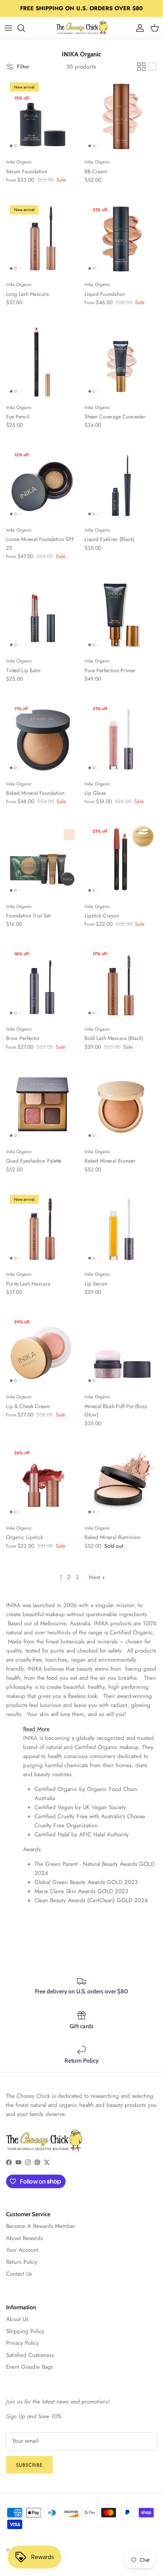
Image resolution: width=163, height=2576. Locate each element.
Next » (97, 1577)
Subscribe (29, 2465)
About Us (17, 2319)
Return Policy (22, 2262)
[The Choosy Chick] (82, 28)
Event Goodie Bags (30, 2367)
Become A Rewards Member (41, 2226)
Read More (36, 1729)
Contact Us (19, 2274)
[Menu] (8, 28)
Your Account (22, 2250)
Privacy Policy (23, 2343)
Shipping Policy (25, 2331)
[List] (152, 67)
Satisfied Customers (30, 2355)
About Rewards (24, 2238)
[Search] (25, 28)
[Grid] (141, 67)
